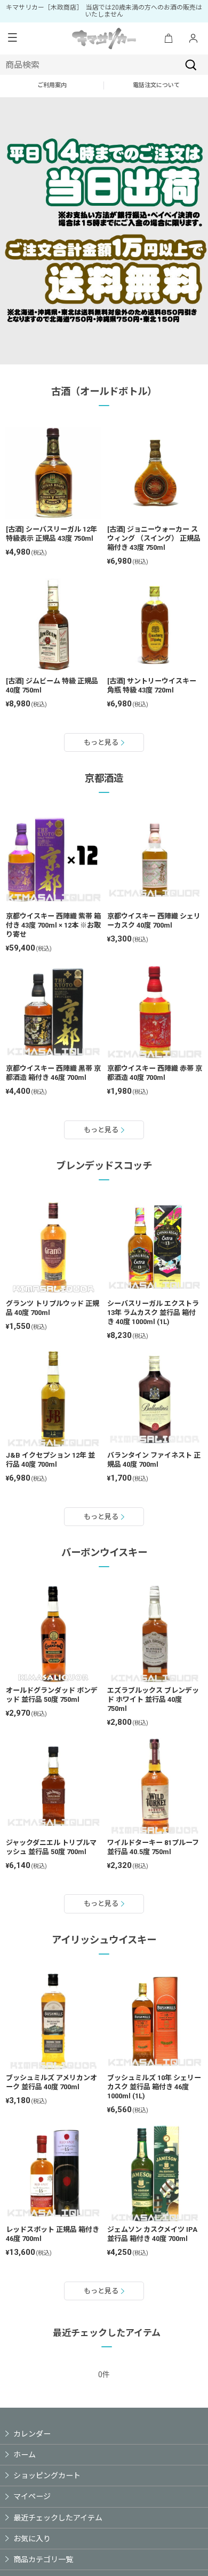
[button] (12, 38)
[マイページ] (193, 39)
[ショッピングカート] (169, 39)
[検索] (191, 65)
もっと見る (101, 742)
